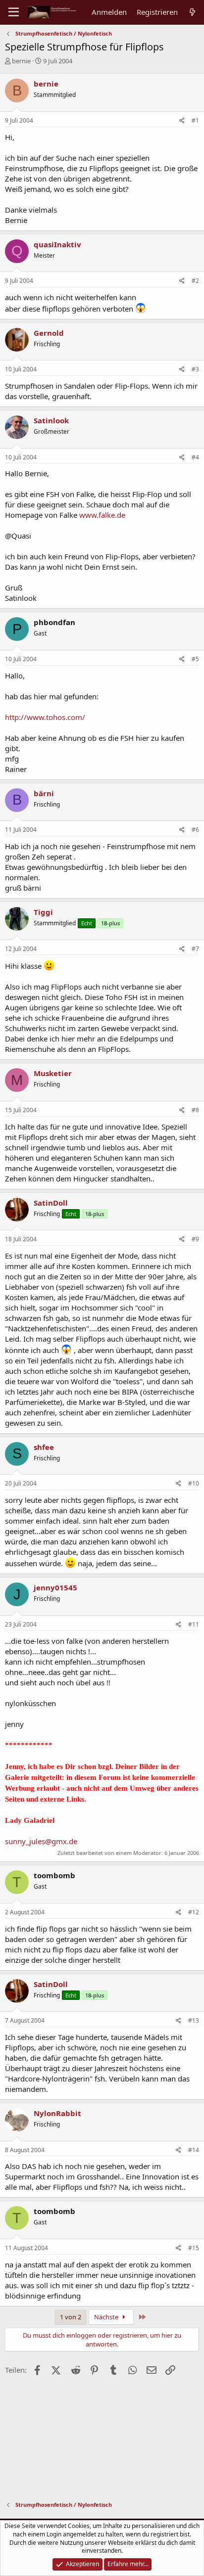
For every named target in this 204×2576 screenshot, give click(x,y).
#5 (195, 659)
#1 (195, 120)
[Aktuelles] (192, 12)
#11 (194, 1624)
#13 (194, 2020)
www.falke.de (102, 515)
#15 (194, 2248)
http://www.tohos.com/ (45, 717)
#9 (195, 1239)
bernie (21, 61)
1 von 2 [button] (71, 2317)
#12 (194, 1912)
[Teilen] (182, 121)
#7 (195, 949)
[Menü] (14, 12)
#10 (194, 1483)
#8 (195, 1110)
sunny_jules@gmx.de (41, 1841)
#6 (195, 830)
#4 (195, 457)
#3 (195, 369)
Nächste (107, 2317)
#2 (195, 281)
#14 (194, 2150)
